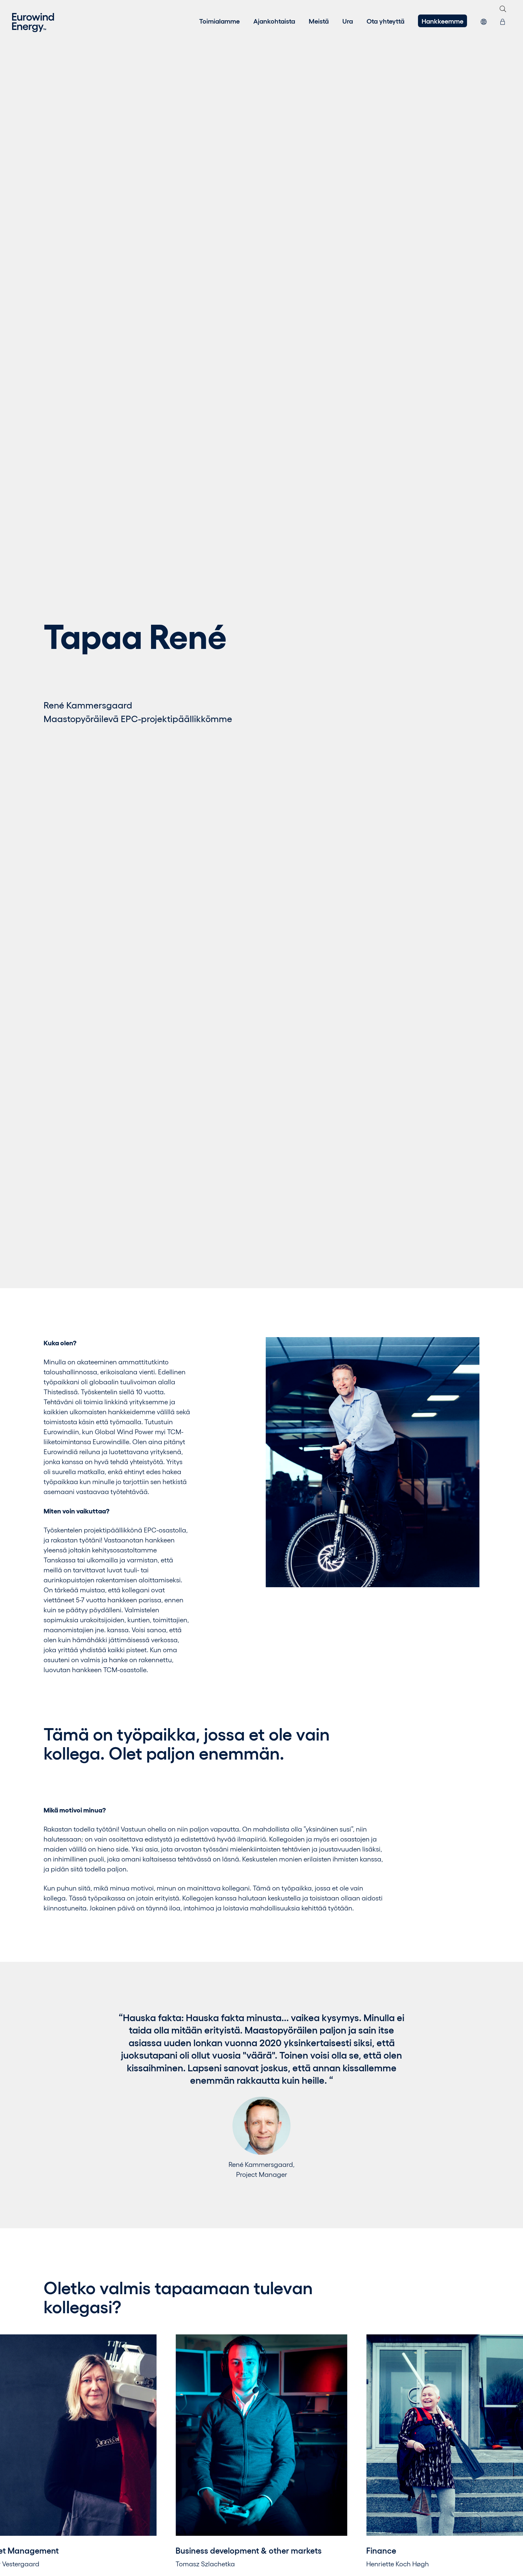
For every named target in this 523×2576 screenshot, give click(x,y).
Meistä (319, 21)
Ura (348, 21)
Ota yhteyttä (385, 21)
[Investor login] (503, 21)
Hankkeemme (442, 21)
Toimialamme (219, 21)
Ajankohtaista (274, 21)
